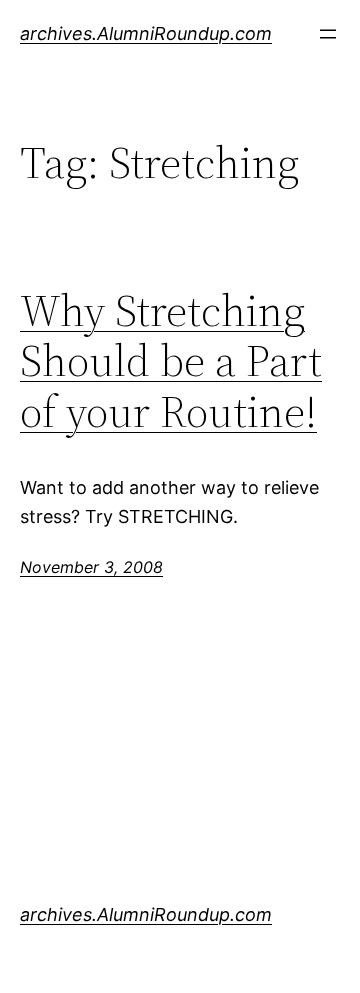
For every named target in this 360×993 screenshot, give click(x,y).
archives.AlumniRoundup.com (146, 33)
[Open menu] (328, 34)
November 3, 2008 (91, 567)
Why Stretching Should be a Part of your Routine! (171, 362)
